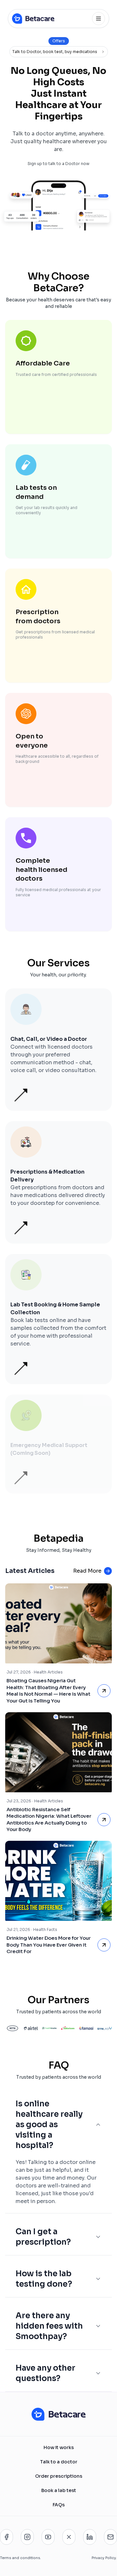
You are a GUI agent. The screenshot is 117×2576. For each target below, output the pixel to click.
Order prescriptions (59, 2476)
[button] (58, 1050)
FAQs (59, 2505)
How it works (59, 2447)
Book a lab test (59, 2490)
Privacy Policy (104, 2558)
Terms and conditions (20, 2558)
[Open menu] (98, 19)
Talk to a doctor (59, 2462)
